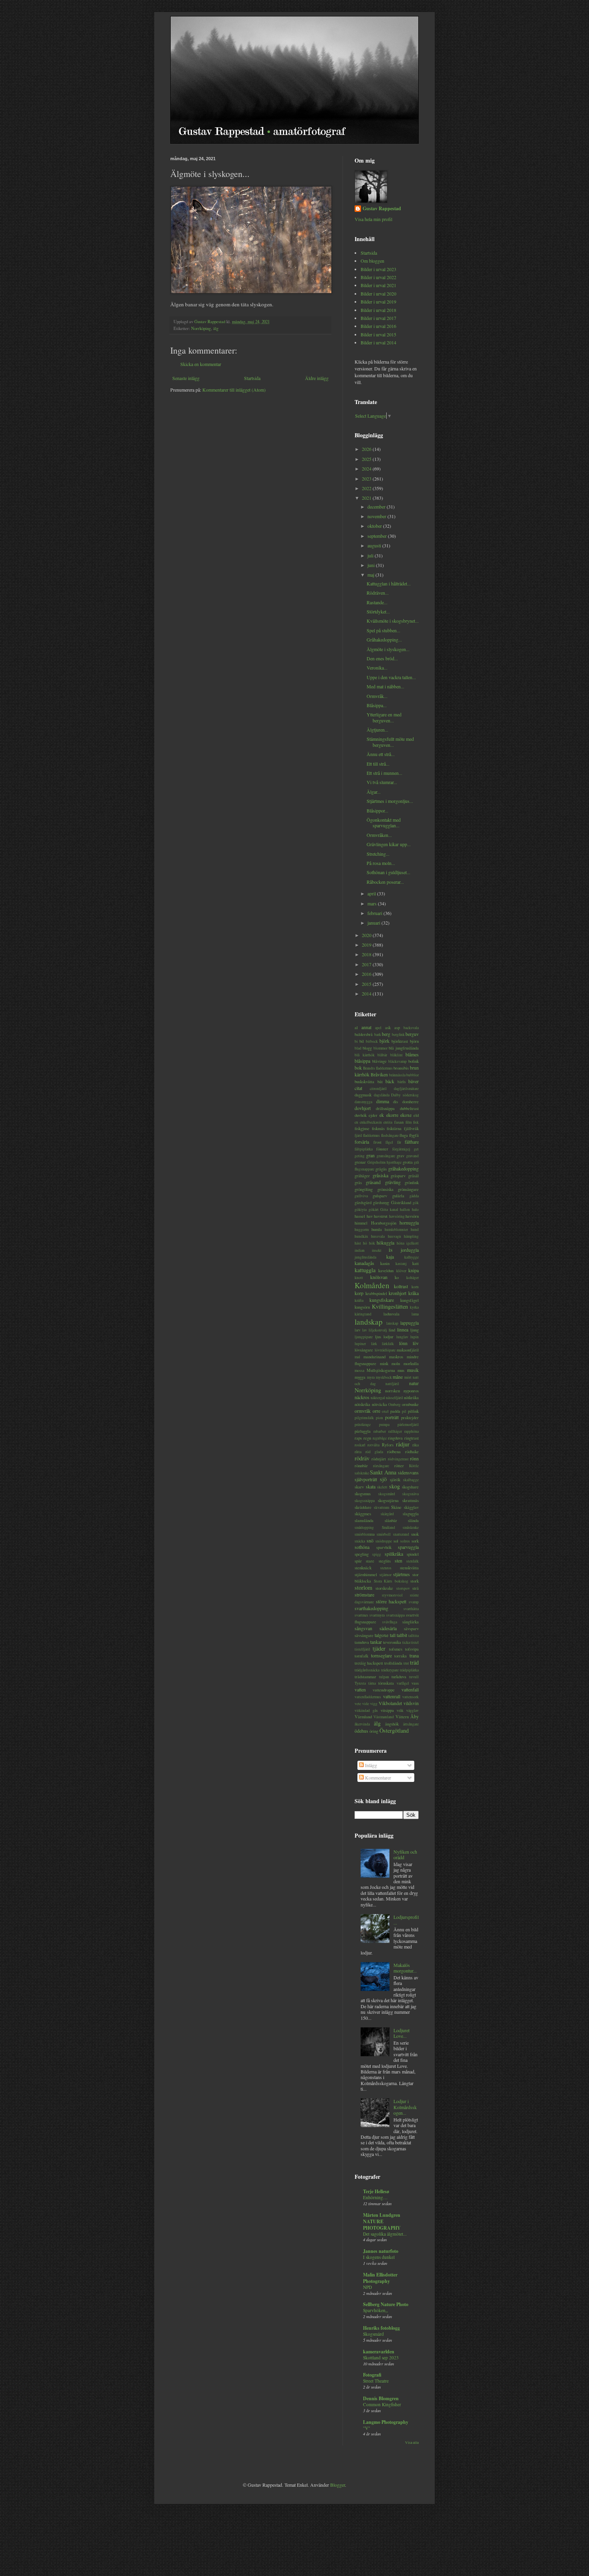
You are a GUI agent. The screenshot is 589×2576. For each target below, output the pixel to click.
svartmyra (377, 1615)
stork (415, 1581)
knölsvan (379, 1277)
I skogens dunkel (379, 2257)
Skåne (396, 1507)
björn (414, 1041)
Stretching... (378, 854)
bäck (390, 1081)
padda (395, 1411)
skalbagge (411, 1480)
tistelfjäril (362, 1649)
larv (358, 1330)
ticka (406, 1642)
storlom (363, 1588)
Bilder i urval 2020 (378, 294)
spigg (377, 1554)
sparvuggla (408, 1547)
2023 (367, 479)
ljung (415, 1330)
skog (394, 1486)
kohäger (413, 1278)
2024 (367, 469)
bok (358, 1068)
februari (375, 913)
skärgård (387, 1514)
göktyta (361, 1210)
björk (384, 1041)
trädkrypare (390, 1670)
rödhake (412, 1452)
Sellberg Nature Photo (386, 2304)
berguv (412, 1034)
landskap (369, 1322)
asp (397, 1028)
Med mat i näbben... (385, 686)
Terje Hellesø (376, 2191)
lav (365, 1330)
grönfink (412, 1182)
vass (415, 1683)
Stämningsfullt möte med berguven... (390, 742)
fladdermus (371, 1135)
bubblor (413, 1075)
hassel (360, 1216)
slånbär (391, 1520)
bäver (414, 1081)
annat (366, 1027)
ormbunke (410, 1404)
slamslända (364, 1520)
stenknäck (363, 1568)
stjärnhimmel (366, 1575)
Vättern (402, 1717)
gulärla (398, 1196)
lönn (403, 1343)
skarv (359, 1487)
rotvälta (373, 1445)
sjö (383, 1479)
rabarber (380, 1431)
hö (365, 1243)
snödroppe (384, 1541)
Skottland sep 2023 (381, 2358)
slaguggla (411, 1514)
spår (358, 1561)
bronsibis (401, 1068)
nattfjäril (392, 1384)
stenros (386, 1568)
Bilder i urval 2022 (378, 277)
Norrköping (201, 328)
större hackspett (391, 1601)
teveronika (392, 1642)
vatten (360, 1689)
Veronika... (377, 668)
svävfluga (390, 1622)
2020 (367, 935)
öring (374, 1731)
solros (405, 1541)
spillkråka (394, 1554)
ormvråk (363, 1411)
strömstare (364, 1595)
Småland (388, 1527)
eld (416, 1115)
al (356, 1028)
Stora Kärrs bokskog (391, 1581)
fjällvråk (411, 1128)
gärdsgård (363, 1203)
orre (376, 1411)
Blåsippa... (377, 705)
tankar (376, 1642)
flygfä (414, 1135)
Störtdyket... (378, 611)
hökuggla (385, 1243)
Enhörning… (375, 2197)
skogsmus (363, 1494)
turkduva (399, 1677)
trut (406, 1663)
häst (358, 1243)
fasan (399, 1122)
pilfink (413, 1411)
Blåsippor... (377, 810)
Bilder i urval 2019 (378, 302)
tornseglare (381, 1655)
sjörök (395, 1480)
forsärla (362, 1142)
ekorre (392, 1115)
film (408, 1122)
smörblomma (365, 1534)
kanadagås (364, 1263)
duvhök (361, 1115)
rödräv (362, 1458)
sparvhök (384, 1547)
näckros (362, 1397)
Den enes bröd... (382, 658)
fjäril (358, 1135)
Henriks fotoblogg (381, 2328)
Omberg (394, 1405)
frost (377, 1142)
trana (414, 1655)
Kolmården (372, 1285)
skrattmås (410, 1500)
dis (395, 1102)
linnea (403, 1329)
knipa (414, 1270)
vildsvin (411, 1703)
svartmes (361, 1615)
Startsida (252, 378)
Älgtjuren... (377, 730)
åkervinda (362, 1724)
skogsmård (387, 1494)
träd (414, 1662)
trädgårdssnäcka (367, 1670)
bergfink (398, 1035)
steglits (385, 1561)
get (416, 1149)
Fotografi (372, 2375)
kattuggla (365, 1270)
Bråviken (379, 1074)
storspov (403, 1588)
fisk (416, 1122)
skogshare (410, 1487)
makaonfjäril (408, 1350)
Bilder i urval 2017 (378, 318)
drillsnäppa (385, 1108)
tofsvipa (412, 1649)
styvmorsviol (392, 1595)
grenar (360, 1162)
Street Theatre (376, 2381)
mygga (360, 1377)
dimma (383, 1101)
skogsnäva (410, 1494)
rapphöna (411, 1431)
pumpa (384, 1425)
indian (360, 1250)
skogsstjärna (388, 1500)
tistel (415, 1642)
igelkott (413, 1243)
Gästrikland (401, 1203)
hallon (405, 1210)
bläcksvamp (397, 1061)
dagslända (382, 1095)
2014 (367, 993)
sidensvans (408, 1472)
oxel (385, 1411)
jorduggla (410, 1250)
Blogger (338, 2485)
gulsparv (380, 1196)
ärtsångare (411, 1724)
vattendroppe (384, 1690)
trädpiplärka (409, 1670)
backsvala (411, 1028)
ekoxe (406, 1115)
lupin (415, 1337)
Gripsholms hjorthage (385, 1162)
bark (378, 1035)
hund (415, 1230)
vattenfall (410, 1689)
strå (416, 1588)
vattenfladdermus (368, 1697)
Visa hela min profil (373, 219)
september (378, 536)
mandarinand (374, 1357)
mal (357, 1357)
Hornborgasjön (384, 1223)
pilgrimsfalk (364, 1418)
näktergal (378, 1398)
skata (371, 1486)
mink (384, 1363)
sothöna (362, 1547)
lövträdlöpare (385, 1350)
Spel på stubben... (383, 630)
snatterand (401, 1534)
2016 (367, 974)
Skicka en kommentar (201, 364)
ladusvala (391, 1314)
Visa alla (412, 2443)
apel (378, 1028)
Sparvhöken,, (375, 2310)
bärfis (402, 1082)
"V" (367, 2428)
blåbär (382, 1055)
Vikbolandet (390, 1703)
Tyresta (360, 1683)
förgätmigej (401, 1149)
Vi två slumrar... (382, 782)
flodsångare (390, 1135)
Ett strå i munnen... (384, 773)
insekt (377, 1250)
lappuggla (409, 1323)
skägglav (411, 1507)
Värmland (363, 1717)
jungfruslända (365, 1257)
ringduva (395, 1438)
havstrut (381, 1216)
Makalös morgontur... (405, 1968)
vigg (374, 1704)
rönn (414, 1458)
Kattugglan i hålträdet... (389, 583)
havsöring (397, 1216)
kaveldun (386, 1271)
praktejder (410, 1418)
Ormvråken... (379, 835)
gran (370, 1155)
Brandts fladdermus (378, 1068)
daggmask (363, 1095)
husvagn (394, 1236)
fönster (382, 1149)
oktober (375, 526)
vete (358, 1704)
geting (360, 1156)
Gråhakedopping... (384, 639)
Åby (415, 1716)
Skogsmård (373, 2334)
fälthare (412, 1142)
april (372, 893)
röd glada (374, 1452)
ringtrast (411, 1438)
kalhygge (411, 1257)
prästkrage (363, 1425)
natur (414, 1383)
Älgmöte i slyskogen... (388, 649)
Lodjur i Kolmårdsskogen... (405, 2107)
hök (372, 1243)
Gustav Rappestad (382, 209)
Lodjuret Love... (401, 2033)
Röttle (414, 1466)
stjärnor (385, 1575)
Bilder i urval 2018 (378, 310)
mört (408, 1377)
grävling (393, 1182)
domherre (410, 1102)
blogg (367, 1048)
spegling (362, 1554)
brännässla (397, 1075)
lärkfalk (388, 1344)
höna (400, 1243)
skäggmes (363, 1514)
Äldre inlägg (317, 378)
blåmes (412, 1054)
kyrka (414, 1307)
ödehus (361, 1731)
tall (393, 1635)
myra (371, 1377)
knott (359, 1278)
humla (377, 1229)
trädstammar (365, 1677)
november (377, 516)
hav (370, 1216)
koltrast (401, 1286)
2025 (367, 459)
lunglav (402, 1337)
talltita (414, 1636)
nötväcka (379, 1404)
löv (416, 1343)
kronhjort (397, 1293)
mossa (359, 1370)
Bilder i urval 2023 (378, 269)
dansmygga (363, 1102)
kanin (385, 1263)
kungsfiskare (382, 1300)
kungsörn (362, 1307)
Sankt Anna (383, 1472)
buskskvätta (364, 1082)
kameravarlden (379, 2352)
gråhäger (362, 1176)
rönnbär (361, 1466)
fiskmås (378, 1128)
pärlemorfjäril (408, 1425)
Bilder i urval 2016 (378, 326)
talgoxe (381, 1635)
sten (398, 1560)
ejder (373, 1115)
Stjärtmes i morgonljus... (390, 801)
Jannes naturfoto (381, 2251)
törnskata (386, 1683)
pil (404, 1411)
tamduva (362, 1642)
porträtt (392, 1417)
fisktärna (394, 1128)
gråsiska (380, 1175)
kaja (390, 1257)
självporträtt (366, 1479)
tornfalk (361, 1656)
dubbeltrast (409, 1108)
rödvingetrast (398, 1459)
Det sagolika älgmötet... (385, 2234)
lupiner (360, 1344)
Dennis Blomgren (381, 2398)
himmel (361, 1223)
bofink (414, 1061)
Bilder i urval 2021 (378, 285)
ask (388, 1028)
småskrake (411, 1527)
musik (413, 1370)
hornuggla (409, 1223)
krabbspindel (376, 1293)
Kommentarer (377, 1778)
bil (362, 1041)
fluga (404, 1135)
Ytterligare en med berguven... (384, 717)
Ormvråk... (377, 696)
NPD (367, 2287)
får (399, 1142)
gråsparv (398, 1176)
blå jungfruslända (404, 1048)
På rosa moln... (381, 863)
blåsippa (362, 1061)
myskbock (384, 1377)
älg (216, 328)
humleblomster (396, 1230)
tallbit (402, 1635)
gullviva (361, 1196)
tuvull (414, 1677)
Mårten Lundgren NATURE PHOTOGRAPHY (382, 2221)
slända (413, 1520)
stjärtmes (401, 1574)
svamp (414, 1602)
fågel (389, 1142)
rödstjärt (379, 1459)
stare (370, 1561)
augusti (375, 545)
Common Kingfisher (382, 2404)
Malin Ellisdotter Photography (380, 2278)
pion (379, 1418)
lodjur (388, 1337)
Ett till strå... (378, 764)
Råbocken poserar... (385, 882)
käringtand (363, 1314)
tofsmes (396, 1649)
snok (415, 1534)
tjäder (379, 1648)
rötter (399, 1466)
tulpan (384, 1677)
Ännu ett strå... (381, 754)
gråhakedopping (403, 1168)
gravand (413, 1156)
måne (398, 1377)
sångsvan (363, 1628)
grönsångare (408, 1189)
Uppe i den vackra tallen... (391, 677)
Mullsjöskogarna (381, 1370)
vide (366, 1704)
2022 (367, 488)
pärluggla (363, 1431)
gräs (358, 1182)
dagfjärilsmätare (406, 1089)
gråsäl (414, 1176)
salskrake (362, 1473)
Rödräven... (378, 593)
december (377, 507)
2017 (367, 964)
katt (416, 1263)
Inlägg (370, 1765)
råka (416, 1445)
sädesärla (388, 1628)
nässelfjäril (394, 1398)
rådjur (403, 1444)
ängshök (392, 1724)
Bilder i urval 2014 (378, 342)
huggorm (362, 1230)
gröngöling (364, 1189)
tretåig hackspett (369, 1663)
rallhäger (395, 1431)
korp (359, 1293)
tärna (372, 1683)
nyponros (411, 1391)
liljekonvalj (378, 1330)
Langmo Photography (386, 2422)
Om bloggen (372, 261)
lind (392, 1330)
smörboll (384, 1534)
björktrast (400, 1041)
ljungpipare (364, 1337)
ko (397, 1277)
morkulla (411, 1363)
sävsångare (364, 1635)
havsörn (412, 1216)
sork (415, 1541)
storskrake (384, 1588)
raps (358, 1438)
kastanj (401, 1264)
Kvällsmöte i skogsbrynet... (393, 621)
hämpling (411, 1236)
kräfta (359, 1300)
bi (356, 1041)
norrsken (392, 1391)
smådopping (364, 1527)
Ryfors (388, 1445)
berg (386, 1034)
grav (400, 1156)
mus (401, 1370)
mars (373, 903)
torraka (400, 1656)
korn (415, 1287)
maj (371, 575)
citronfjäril (378, 1089)
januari (374, 923)
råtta (358, 1452)
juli (371, 555)
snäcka (360, 1541)
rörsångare (381, 1466)
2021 (367, 498)
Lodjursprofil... (406, 1920)
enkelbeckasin (371, 1122)
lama (415, 1314)
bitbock (372, 1041)
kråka (414, 1293)
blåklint (396, 1055)
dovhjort (363, 1108)
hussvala (378, 1236)
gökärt (374, 1210)
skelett (382, 1487)
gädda (414, 1196)
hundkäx (361, 1236)
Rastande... (377, 602)
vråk (400, 1710)
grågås (381, 1169)
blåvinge (379, 1061)
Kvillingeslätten (390, 1306)
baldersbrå (364, 1034)
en (356, 1122)
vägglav (413, 1710)
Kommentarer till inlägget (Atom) (234, 390)
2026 (367, 449)
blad (358, 1048)
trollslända (393, 1663)
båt (380, 1082)
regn (367, 1438)
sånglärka (410, 1622)
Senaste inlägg (186, 378)
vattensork (410, 1697)
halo (415, 1210)
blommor (380, 1048)
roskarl (360, 1445)
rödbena (394, 1452)
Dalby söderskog (405, 1095)
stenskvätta (409, 1568)
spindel (413, 1554)
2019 (367, 945)
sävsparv (411, 1629)
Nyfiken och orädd (405, 1854)
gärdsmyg (381, 1203)
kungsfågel (409, 1300)
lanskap (392, 1323)
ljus (378, 1337)
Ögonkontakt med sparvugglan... (384, 822)
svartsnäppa (395, 1615)
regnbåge (380, 1438)
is (391, 1250)
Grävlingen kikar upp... (389, 844)
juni (372, 565)
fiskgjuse (362, 1128)
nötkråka (411, 1398)
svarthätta (411, 1609)
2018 (367, 954)
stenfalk (413, 1561)
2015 (367, 984)
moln (396, 1363)
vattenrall (392, 1696)
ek (382, 1115)
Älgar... (374, 792)
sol (396, 1541)
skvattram (381, 1507)
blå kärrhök (365, 1055)
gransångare (386, 1156)
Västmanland (384, 1717)
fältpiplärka (364, 1149)
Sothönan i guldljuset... (388, 872)
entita (388, 1122)
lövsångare (364, 1350)
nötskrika (362, 1404)
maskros (396, 1357)
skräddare (363, 1507)
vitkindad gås (366, 1710)
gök (416, 1203)
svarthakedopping (371, 1608)
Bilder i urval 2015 (378, 334)
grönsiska (385, 1189)
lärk (374, 1344)
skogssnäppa (365, 1501)
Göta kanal (389, 1210)
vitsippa (387, 1710)
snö (370, 1540)
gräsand (373, 1182)
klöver (401, 1271)
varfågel (403, 1683)
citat (358, 1088)
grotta (408, 1162)
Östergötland (394, 1730)
